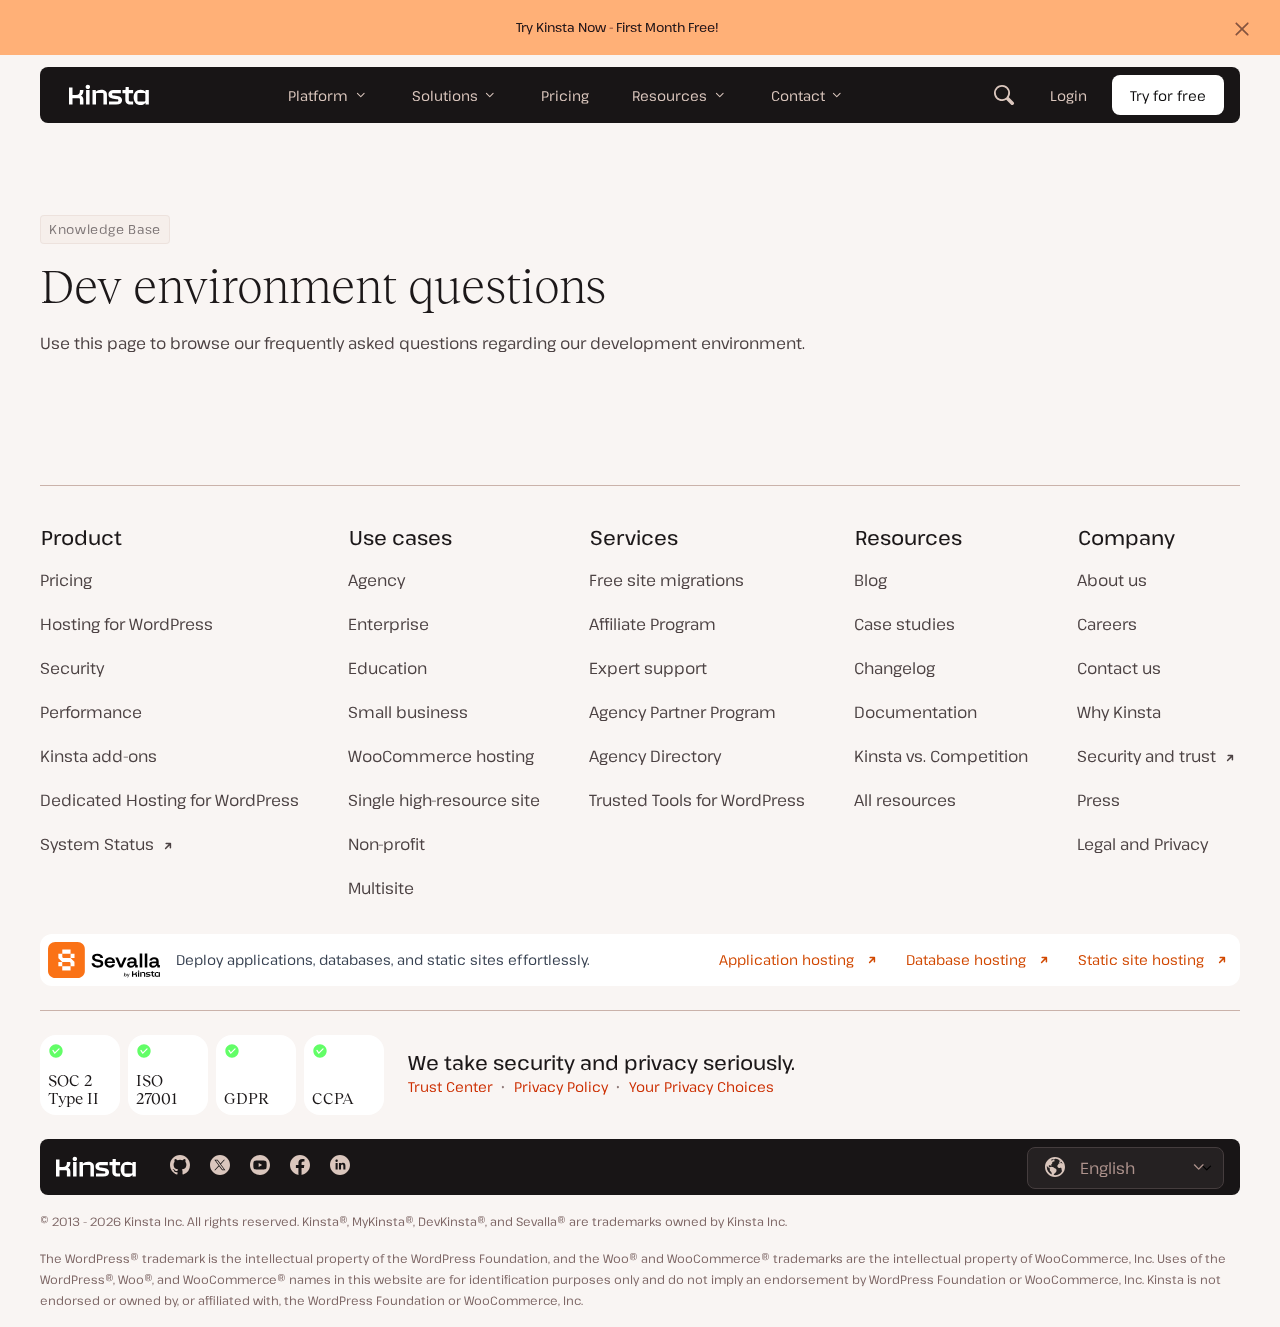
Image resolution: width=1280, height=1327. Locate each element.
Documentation (915, 712)
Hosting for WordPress (126, 624)
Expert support (648, 668)
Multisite (381, 888)
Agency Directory (655, 756)
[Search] (1004, 95)
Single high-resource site (444, 800)
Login (1068, 95)
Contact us (1119, 668)
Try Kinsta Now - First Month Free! (617, 27)
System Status (97, 844)
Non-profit (386, 844)
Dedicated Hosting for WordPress (169, 800)
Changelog (894, 668)
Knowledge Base (105, 229)
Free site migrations (666, 580)
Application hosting (786, 959)
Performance (91, 712)
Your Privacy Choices (701, 1086)
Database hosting (966, 959)
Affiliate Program (652, 624)
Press (1098, 800)
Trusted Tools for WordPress (697, 800)
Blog (870, 580)
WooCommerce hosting (441, 756)
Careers (1107, 624)
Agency (376, 580)
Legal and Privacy (1142, 844)
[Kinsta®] (109, 95)
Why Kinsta (1119, 712)
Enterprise (388, 624)
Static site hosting (1141, 959)
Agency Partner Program (682, 712)
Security (72, 668)
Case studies (904, 624)
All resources (905, 800)
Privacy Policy (561, 1086)
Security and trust (1146, 756)
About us (1112, 580)
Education (387, 668)
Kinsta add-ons (98, 756)
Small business (408, 712)
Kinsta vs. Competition (941, 756)
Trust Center (450, 1086)
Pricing (66, 580)
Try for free (1168, 95)
